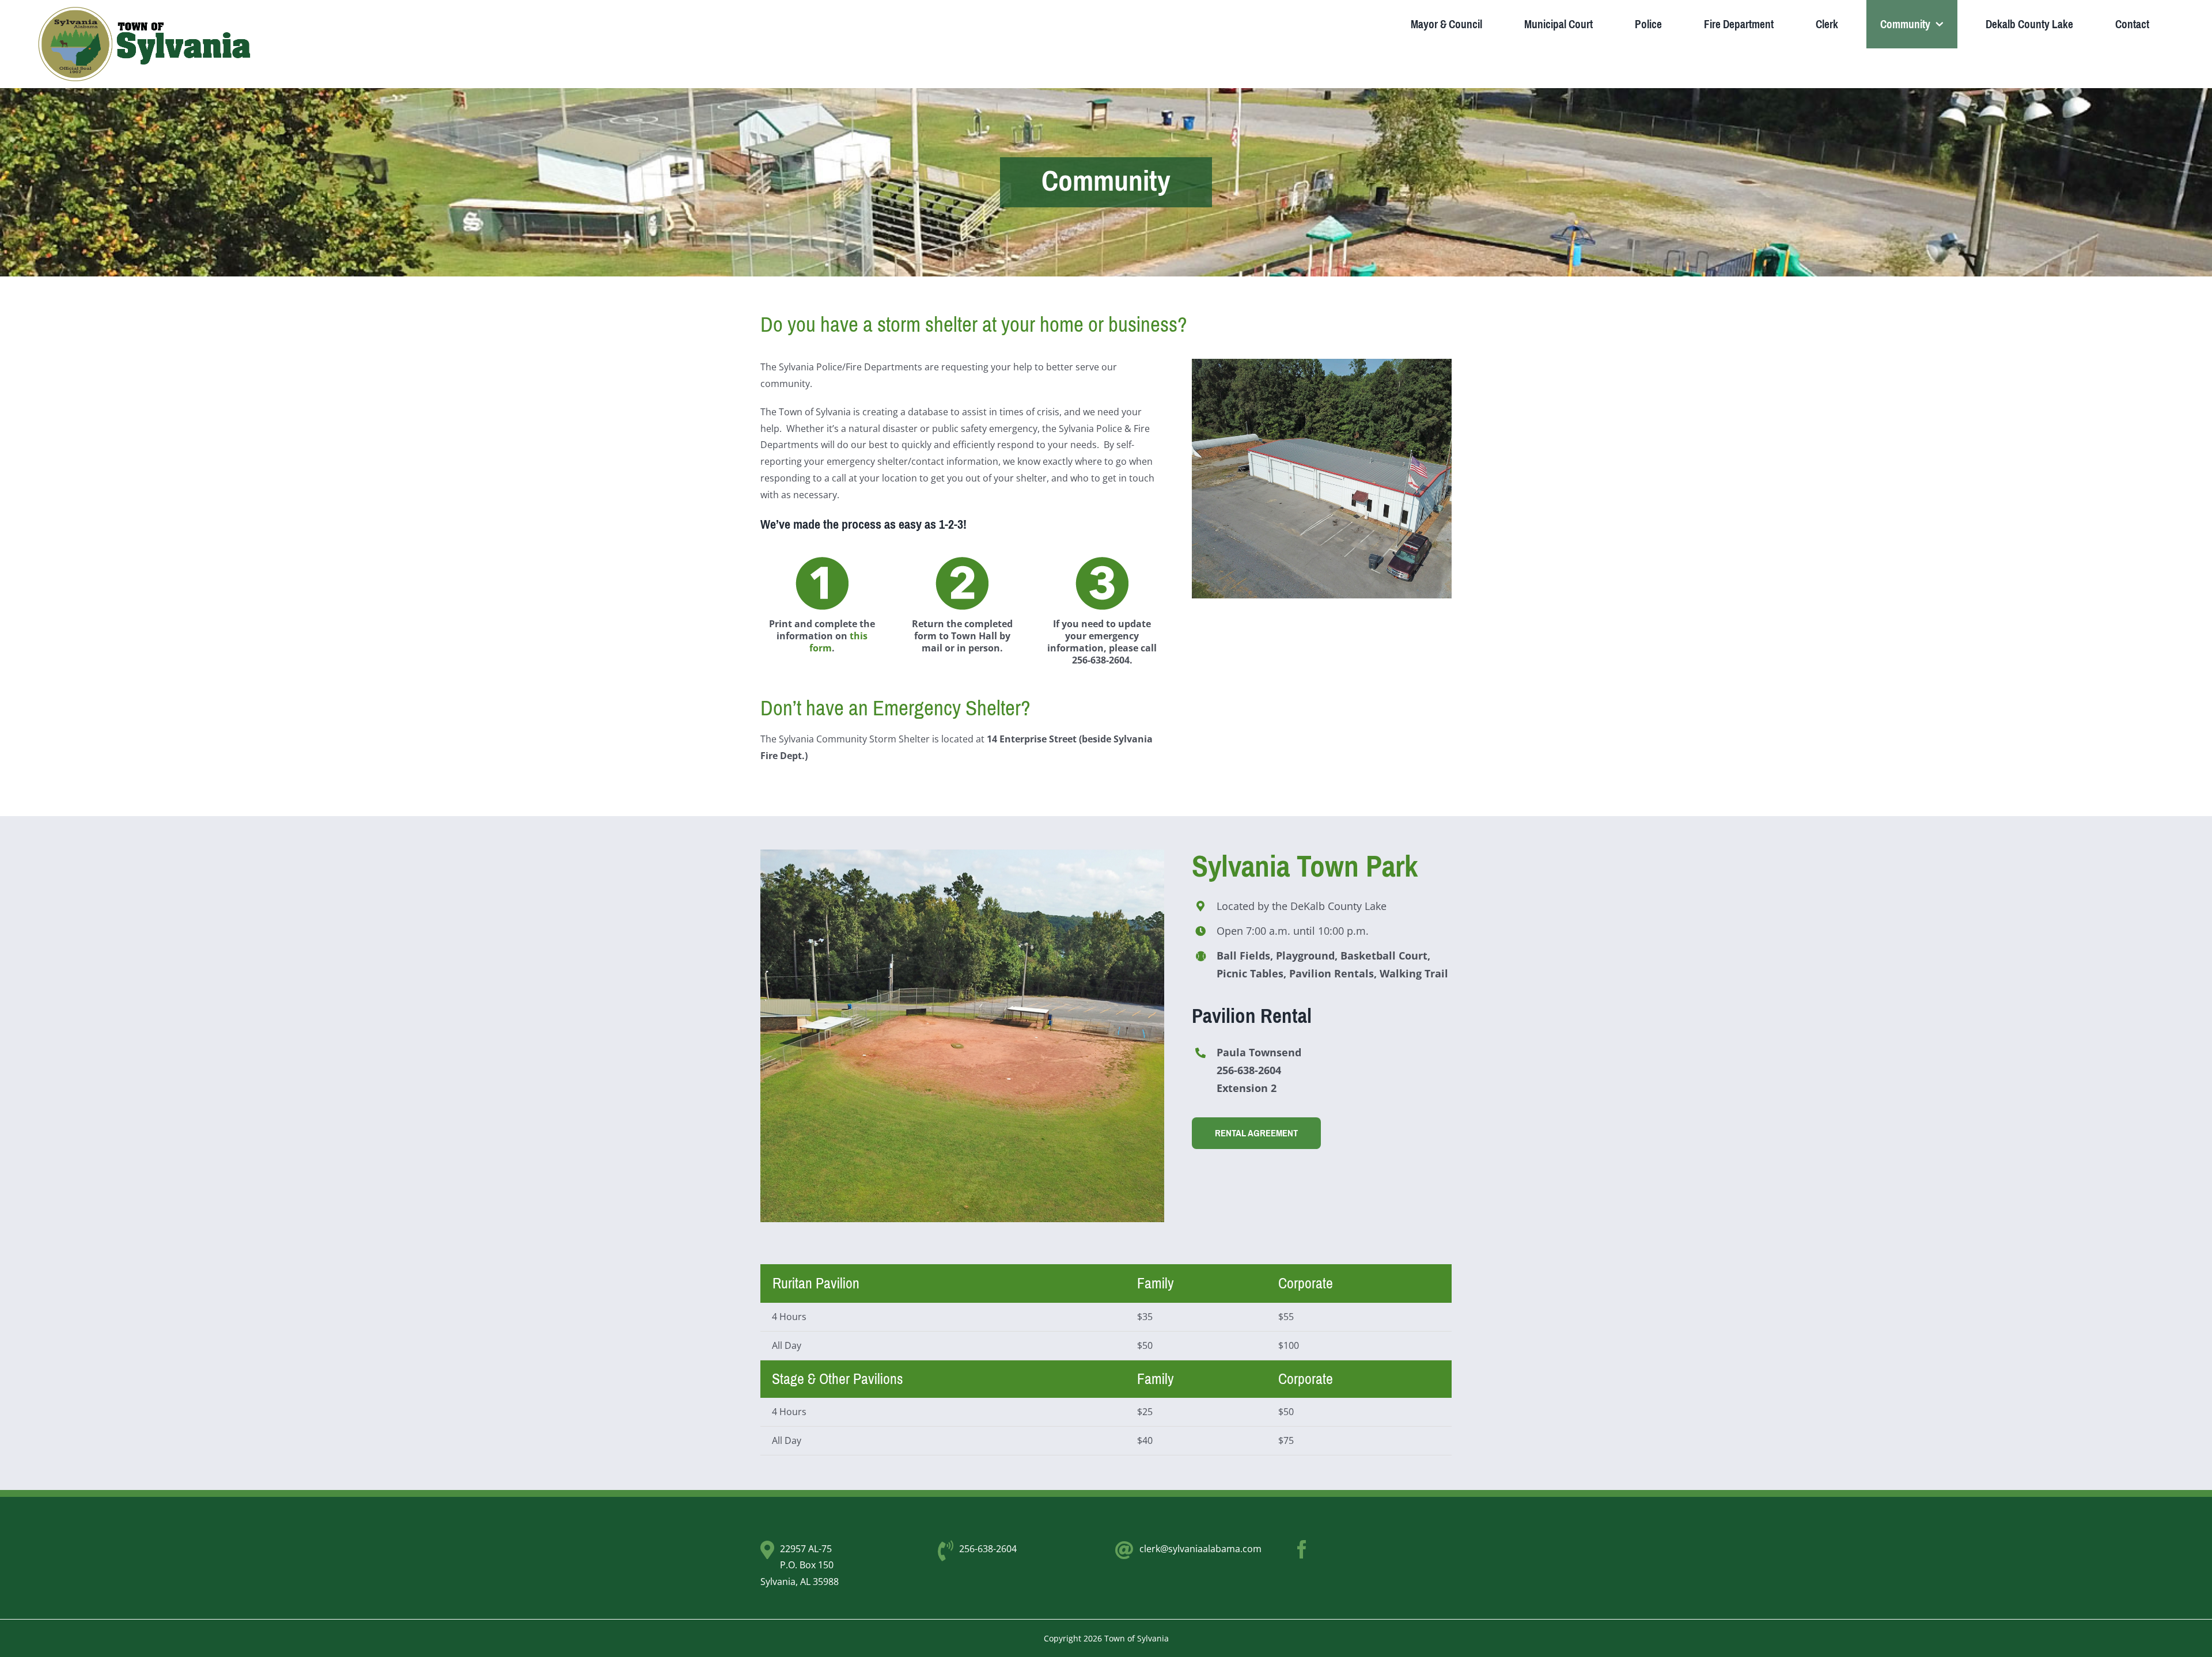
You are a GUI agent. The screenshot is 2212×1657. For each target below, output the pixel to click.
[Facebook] (1302, 1549)
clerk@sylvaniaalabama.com (1200, 1549)
